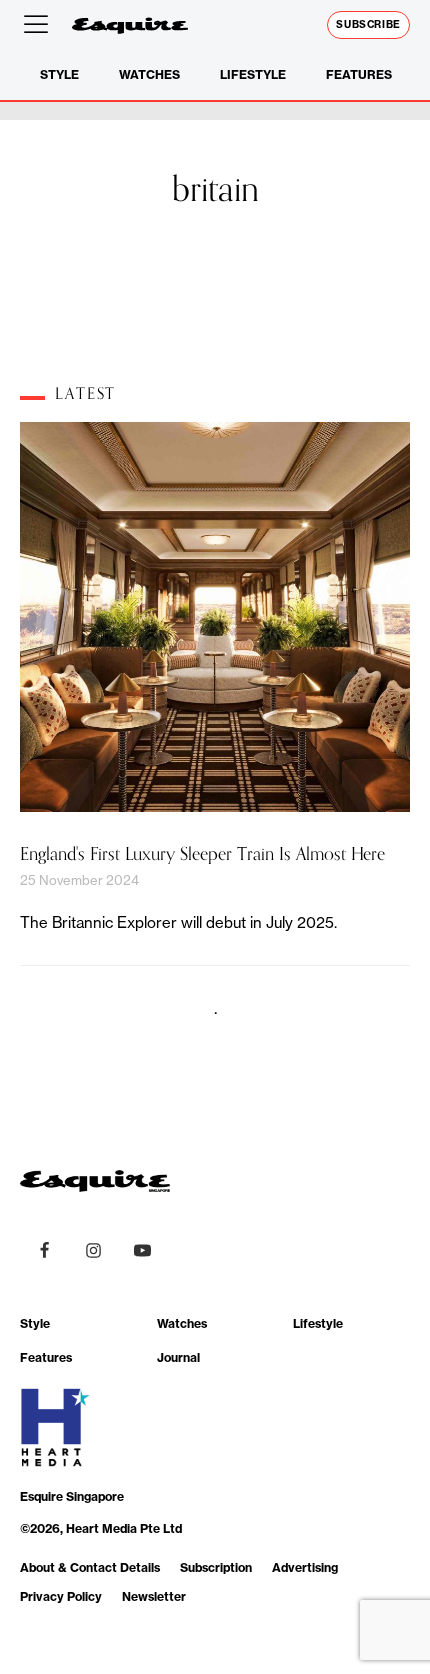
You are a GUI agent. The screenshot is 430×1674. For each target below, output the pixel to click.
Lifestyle (253, 74)
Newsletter (154, 1596)
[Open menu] (40, 25)
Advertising (305, 1567)
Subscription (216, 1567)
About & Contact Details (90, 1567)
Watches (149, 74)
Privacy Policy (61, 1596)
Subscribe (368, 24)
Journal (178, 1357)
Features (359, 74)
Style (59, 74)
